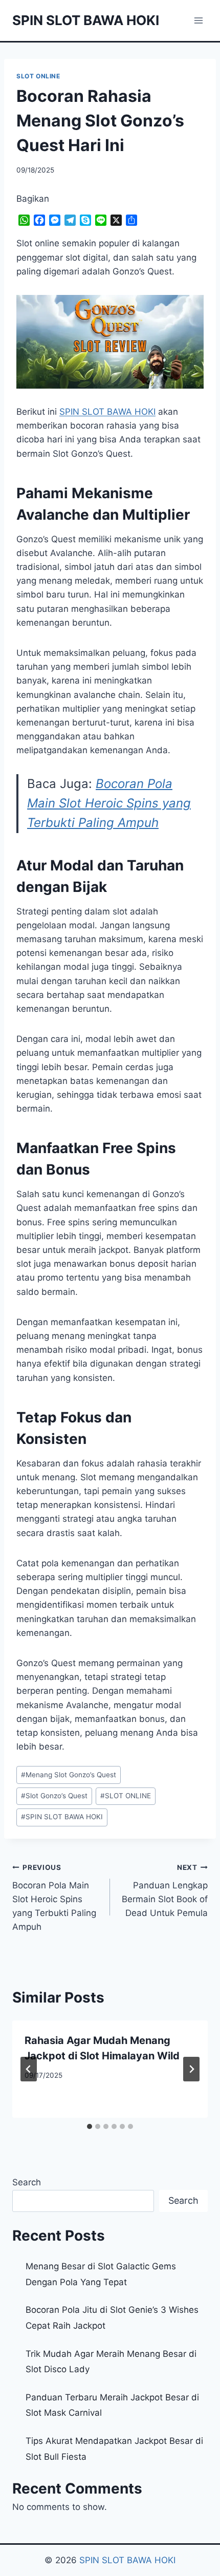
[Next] (191, 2069)
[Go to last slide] (29, 2069)
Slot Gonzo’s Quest (54, 1796)
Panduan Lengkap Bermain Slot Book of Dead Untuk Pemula (165, 1891)
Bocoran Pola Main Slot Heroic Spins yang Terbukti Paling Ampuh (109, 803)
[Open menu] (198, 20)
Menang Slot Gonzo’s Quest (69, 1775)
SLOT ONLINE (38, 76)
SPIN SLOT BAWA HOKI (62, 1817)
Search (27, 2182)
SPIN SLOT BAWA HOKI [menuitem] (107, 412)
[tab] (90, 2126)
